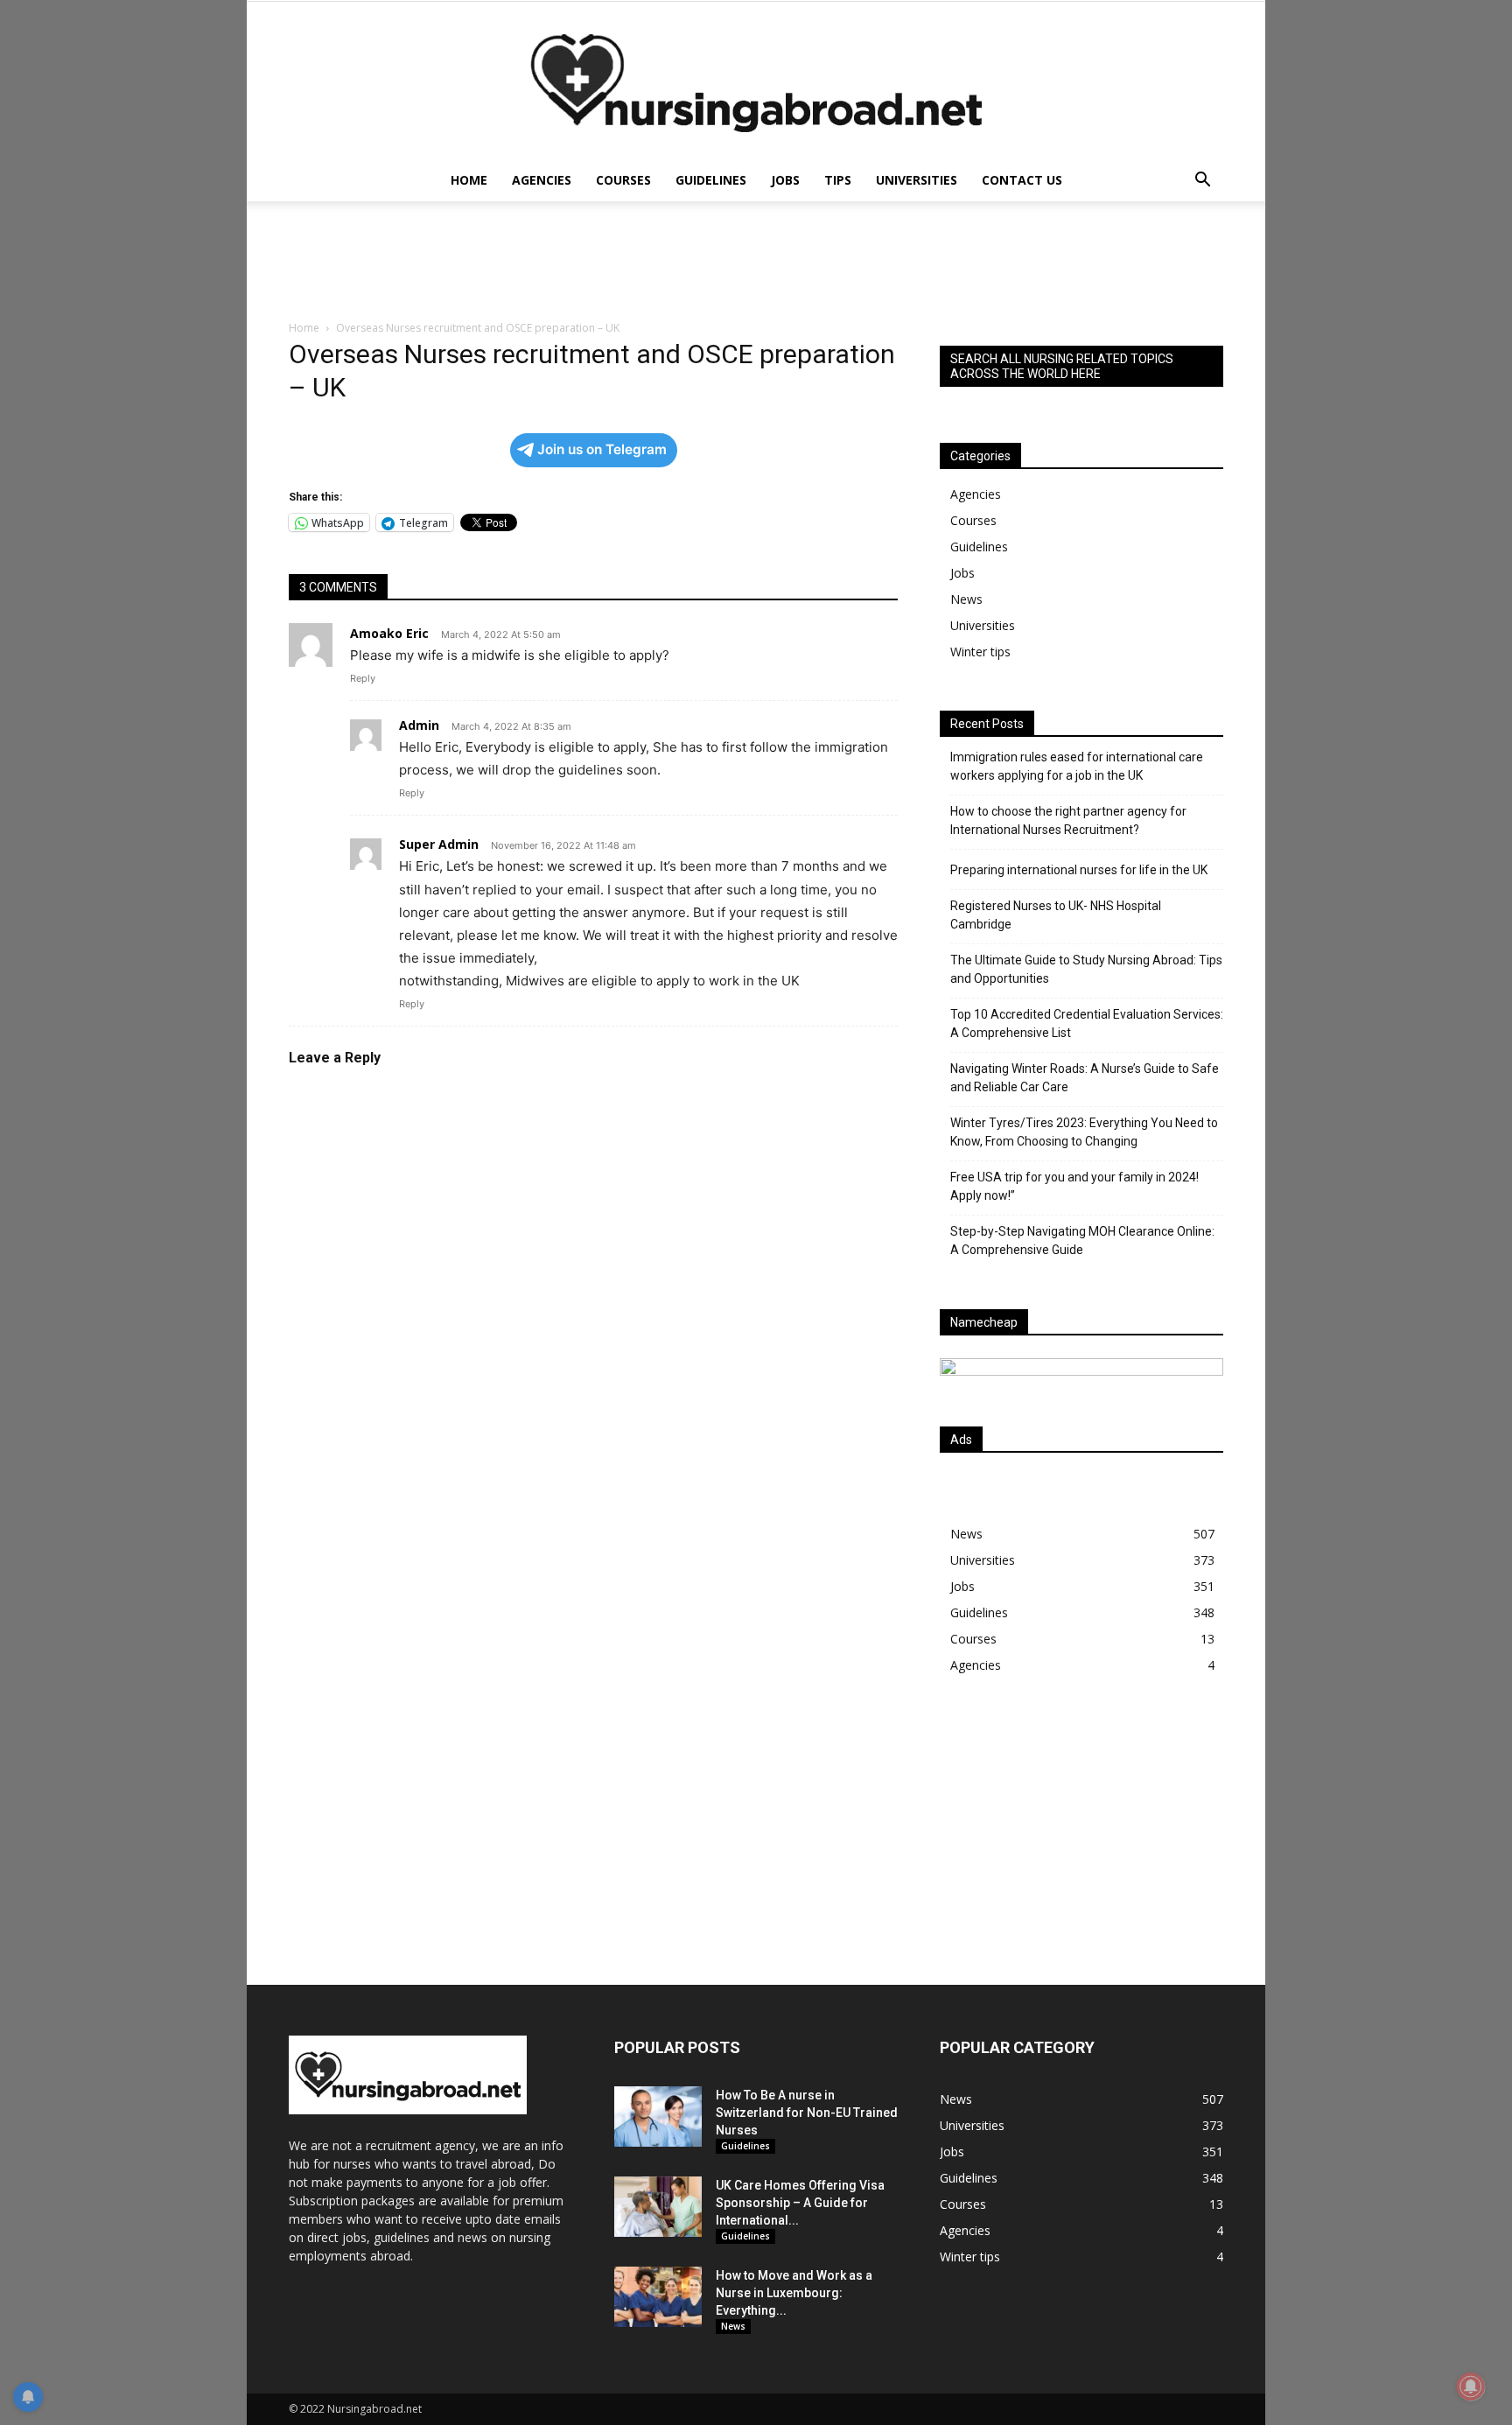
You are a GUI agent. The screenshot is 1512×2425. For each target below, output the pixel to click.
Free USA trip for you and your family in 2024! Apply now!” (1074, 1186)
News (966, 599)
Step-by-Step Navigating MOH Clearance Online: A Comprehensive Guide (1082, 1241)
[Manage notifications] (1471, 2386)
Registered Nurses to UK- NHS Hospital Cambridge (1056, 915)
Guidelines (711, 180)
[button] (1202, 182)
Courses (623, 180)
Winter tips (980, 652)
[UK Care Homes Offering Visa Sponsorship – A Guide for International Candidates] (658, 2207)
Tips (838, 180)
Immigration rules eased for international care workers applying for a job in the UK (1077, 766)
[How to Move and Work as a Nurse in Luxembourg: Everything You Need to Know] (658, 2297)
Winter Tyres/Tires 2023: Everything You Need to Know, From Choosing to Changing (1084, 1132)
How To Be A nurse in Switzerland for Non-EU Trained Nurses (807, 2113)
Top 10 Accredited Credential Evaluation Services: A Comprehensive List (1087, 1023)
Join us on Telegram (602, 449)
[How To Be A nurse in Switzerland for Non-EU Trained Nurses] (658, 2117)
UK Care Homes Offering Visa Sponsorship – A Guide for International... (800, 2203)
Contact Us (1022, 180)
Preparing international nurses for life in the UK (1079, 870)
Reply (363, 678)
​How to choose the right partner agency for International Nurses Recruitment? (1068, 820)
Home (469, 180)
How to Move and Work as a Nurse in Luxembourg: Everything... (794, 2293)
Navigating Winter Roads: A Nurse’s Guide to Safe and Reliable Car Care (1085, 1078)
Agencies (542, 180)
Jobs (785, 180)
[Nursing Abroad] (756, 81)
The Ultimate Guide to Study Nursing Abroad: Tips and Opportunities (1086, 969)
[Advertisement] (1081, 1842)
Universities (917, 180)
